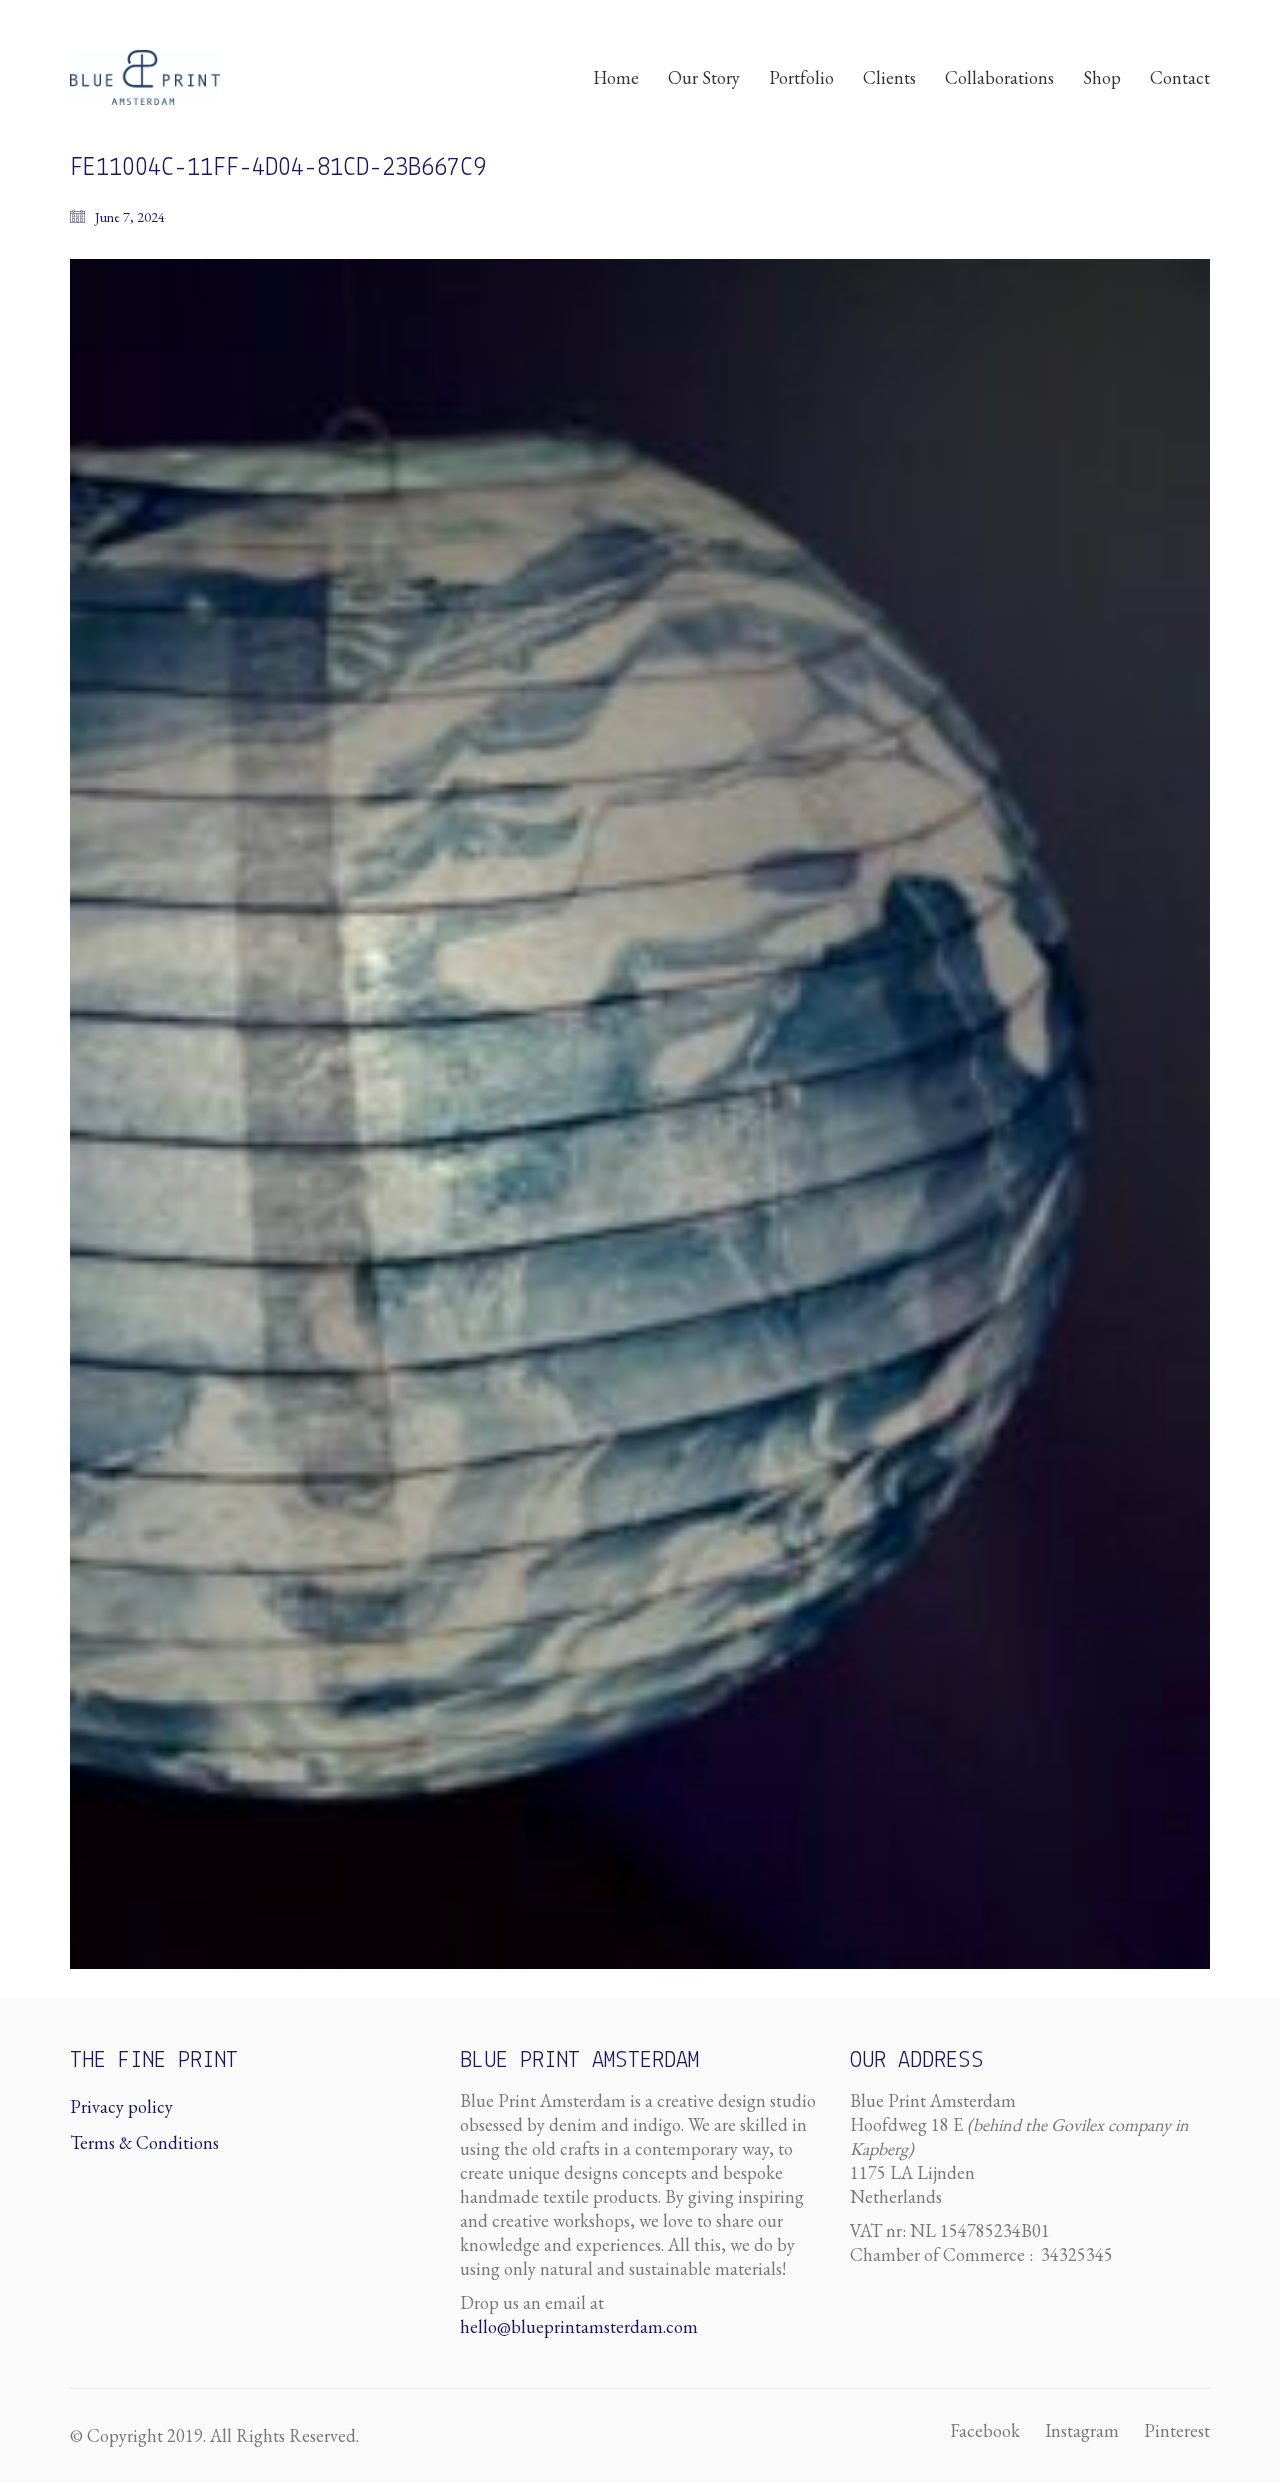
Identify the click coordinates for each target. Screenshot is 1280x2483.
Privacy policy (121, 2106)
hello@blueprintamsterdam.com (579, 2326)
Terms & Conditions (144, 2142)
